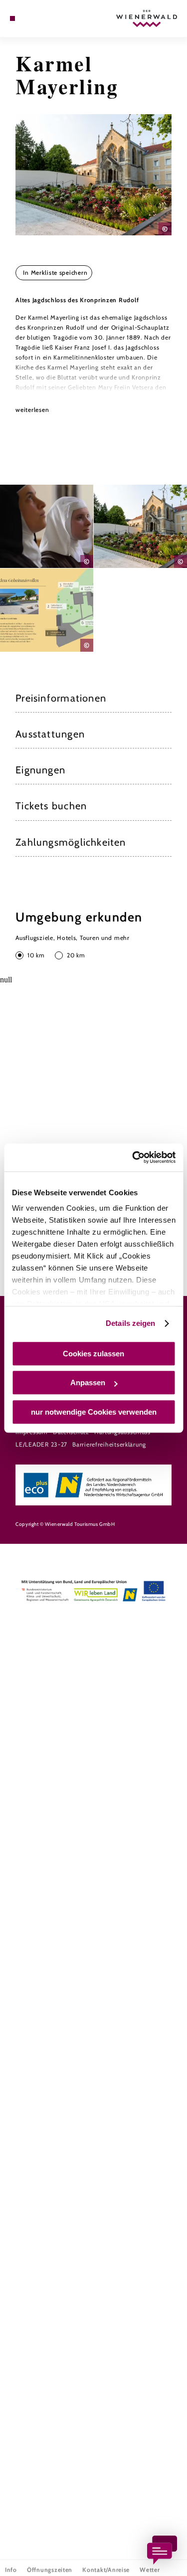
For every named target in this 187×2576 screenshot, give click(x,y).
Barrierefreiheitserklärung (109, 1444)
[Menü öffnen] (12, 18)
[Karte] (27, 18)
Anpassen (88, 1382)
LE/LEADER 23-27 (41, 1444)
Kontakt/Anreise (106, 2565)
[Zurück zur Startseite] (147, 18)
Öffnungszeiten (50, 2565)
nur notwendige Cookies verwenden (94, 1412)
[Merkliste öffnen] (35, 18)
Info (11, 2565)
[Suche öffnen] (43, 18)
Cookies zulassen (93, 1354)
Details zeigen (130, 1323)
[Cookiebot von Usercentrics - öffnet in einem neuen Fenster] (133, 1157)
